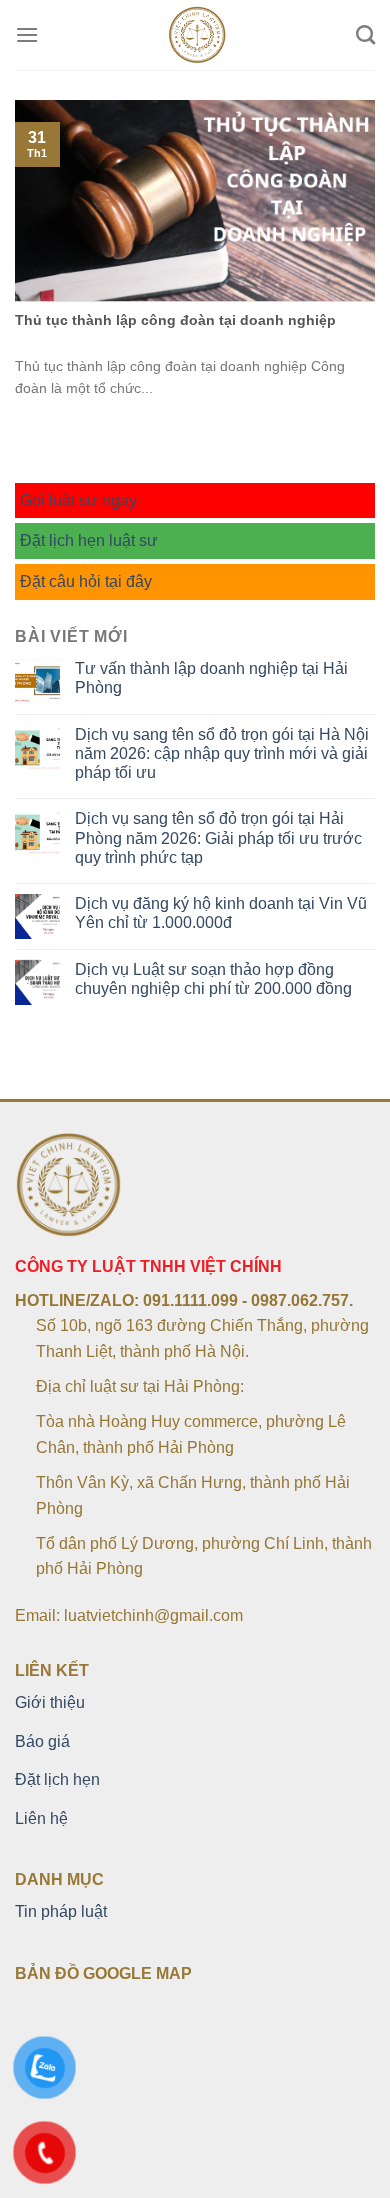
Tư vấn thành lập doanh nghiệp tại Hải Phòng (211, 678)
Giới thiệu (50, 1702)
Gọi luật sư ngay (78, 500)
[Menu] (27, 34)
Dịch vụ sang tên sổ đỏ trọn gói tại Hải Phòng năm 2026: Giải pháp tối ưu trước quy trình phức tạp (218, 837)
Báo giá (42, 1741)
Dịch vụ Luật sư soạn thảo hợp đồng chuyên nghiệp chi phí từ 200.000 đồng (213, 979)
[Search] (365, 34)
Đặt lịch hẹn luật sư (89, 540)
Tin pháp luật (61, 1911)
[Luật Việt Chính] (197, 35)
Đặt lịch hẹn (57, 1779)
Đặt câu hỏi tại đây (86, 581)
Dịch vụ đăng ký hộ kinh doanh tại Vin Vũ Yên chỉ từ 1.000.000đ (221, 913)
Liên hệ (41, 1818)
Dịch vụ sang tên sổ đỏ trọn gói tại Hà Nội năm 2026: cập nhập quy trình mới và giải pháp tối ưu (222, 753)
